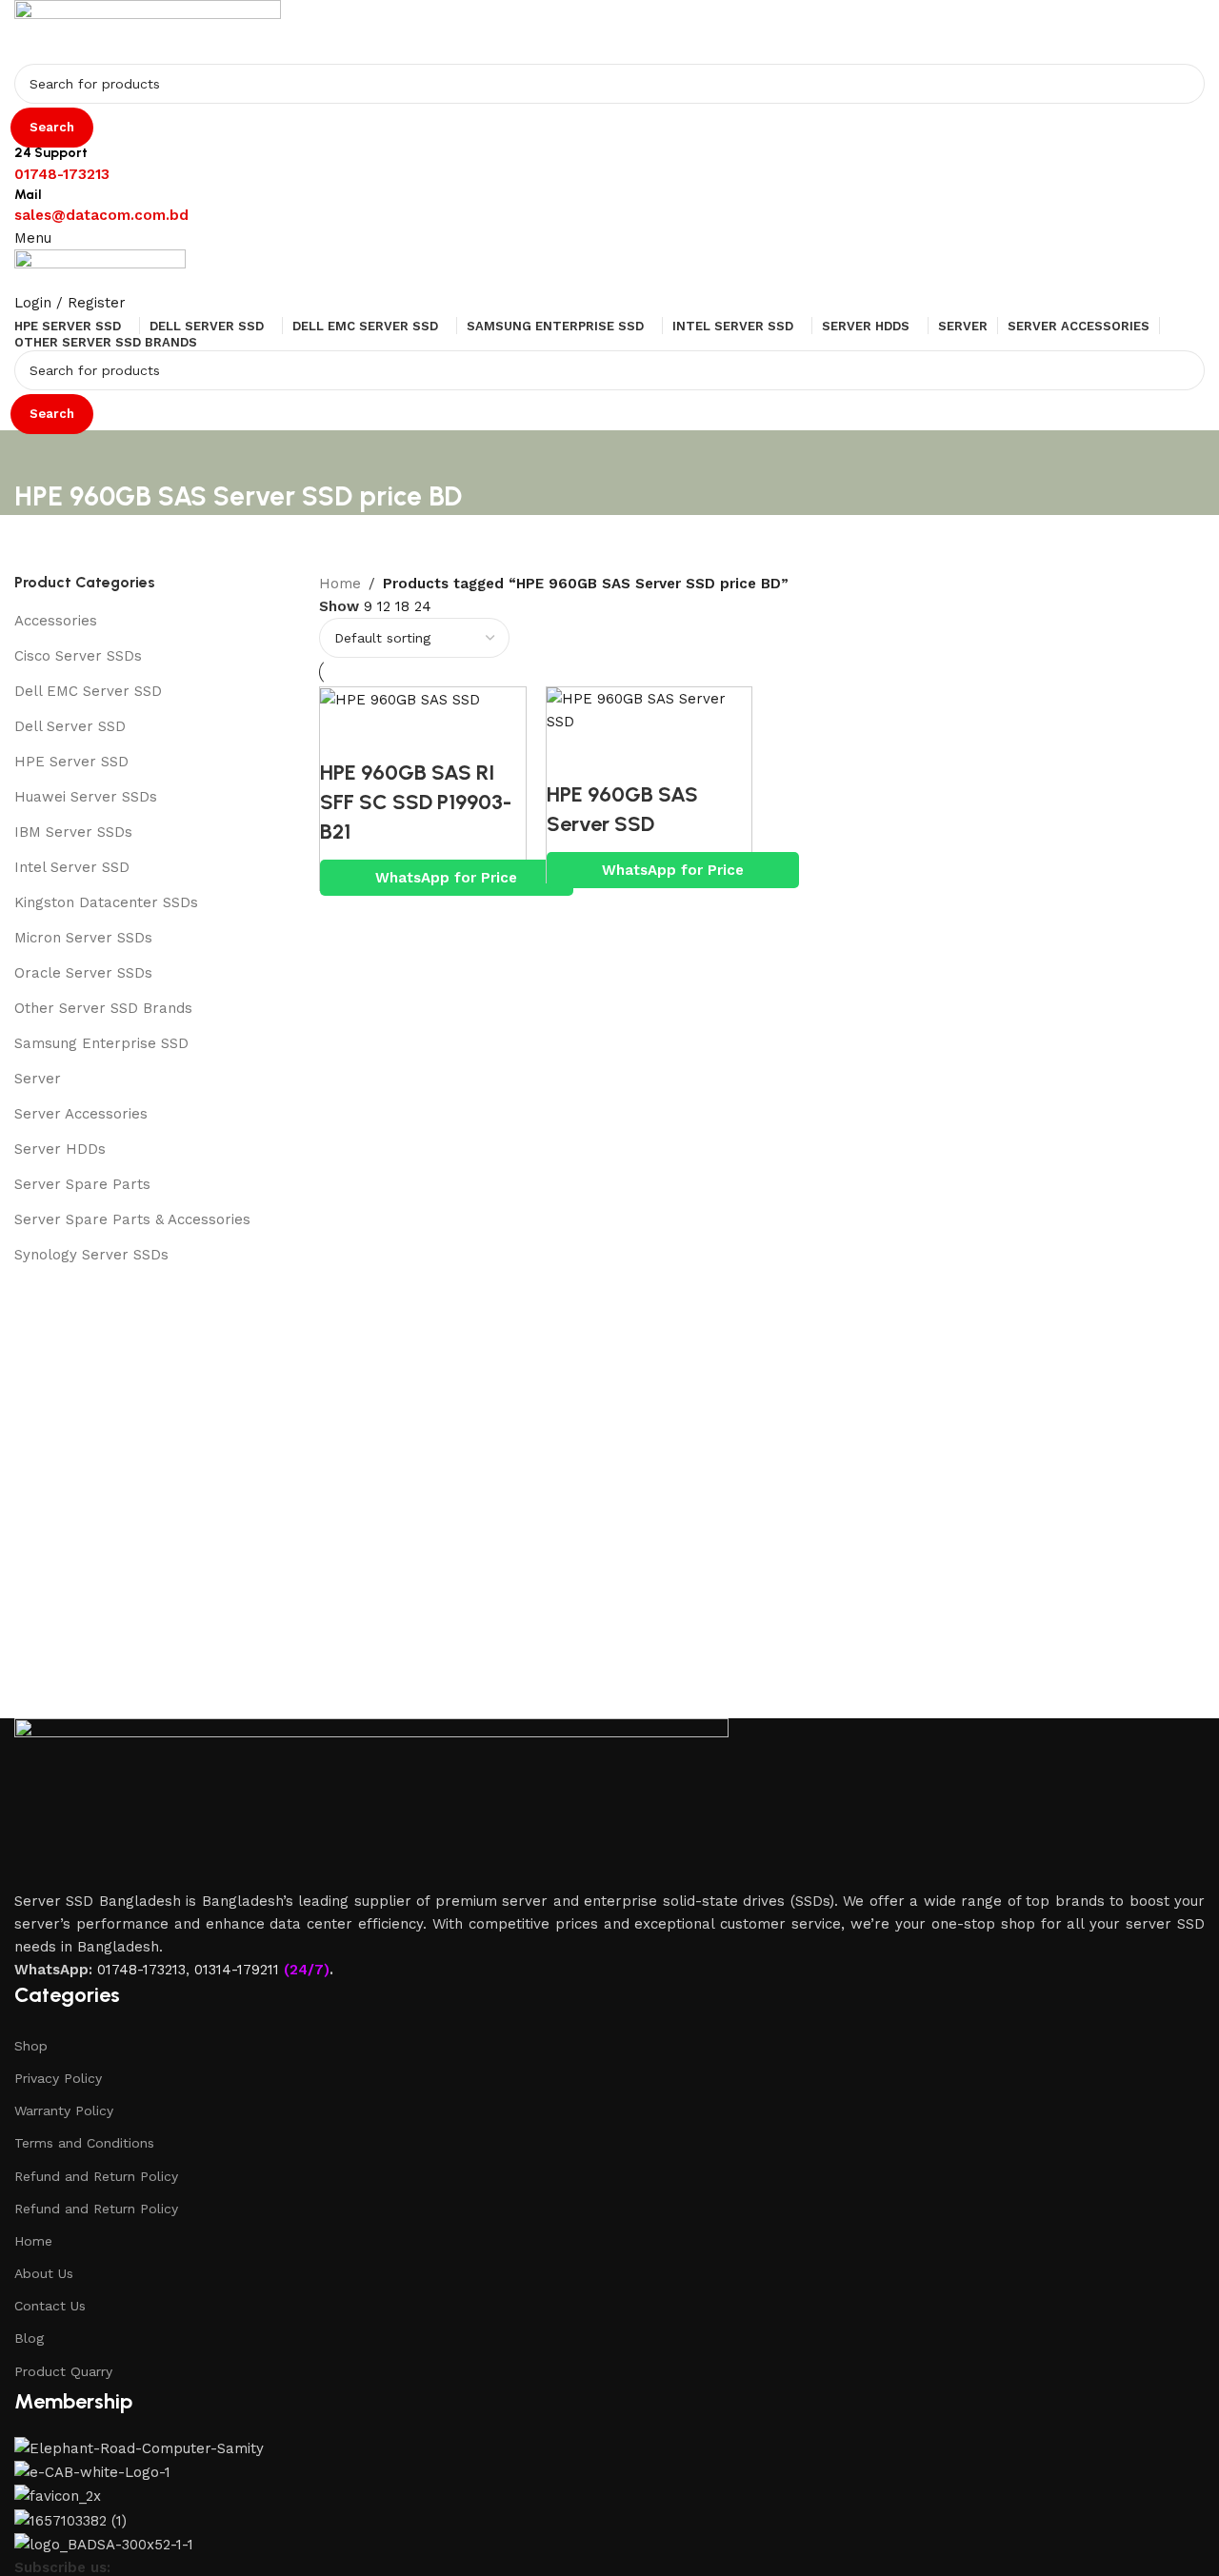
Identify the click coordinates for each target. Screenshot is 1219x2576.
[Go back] (38, 454)
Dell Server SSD (70, 726)
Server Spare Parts (82, 1184)
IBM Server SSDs (73, 832)
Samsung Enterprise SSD (101, 1043)
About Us (44, 2273)
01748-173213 (141, 1970)
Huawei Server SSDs (86, 797)
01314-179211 (237, 1970)
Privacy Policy (58, 2078)
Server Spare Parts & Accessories (132, 1219)
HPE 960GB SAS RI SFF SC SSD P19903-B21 (416, 802)
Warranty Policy (64, 2110)
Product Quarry (63, 2371)
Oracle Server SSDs (83, 973)
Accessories (56, 621)
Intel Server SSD (72, 867)
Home (33, 2241)
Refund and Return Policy (96, 2176)
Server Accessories (81, 1114)
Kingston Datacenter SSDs (106, 902)
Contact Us (50, 2306)
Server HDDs (60, 1149)
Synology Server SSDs (91, 1255)
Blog (29, 2338)
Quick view (344, 735)
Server (38, 1079)
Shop (31, 2046)
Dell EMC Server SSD (88, 691)
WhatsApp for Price (446, 878)
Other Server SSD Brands (103, 1008)
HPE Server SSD (71, 762)
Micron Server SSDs (83, 938)
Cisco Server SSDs (78, 656)
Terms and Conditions (84, 2143)
